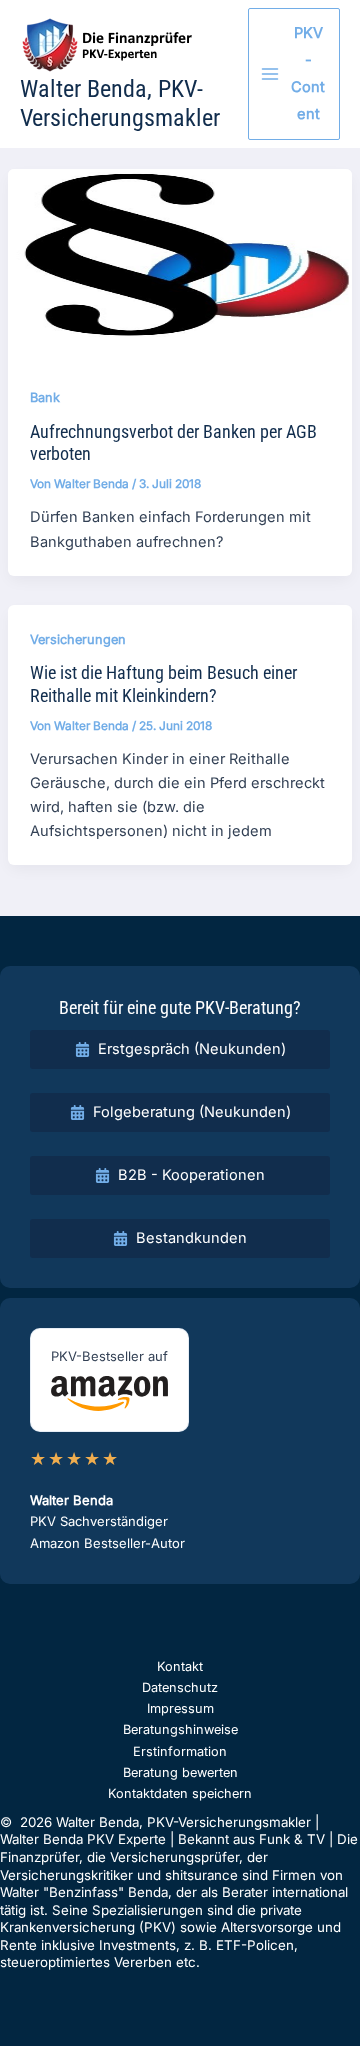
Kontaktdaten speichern (180, 1793)
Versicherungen (78, 639)
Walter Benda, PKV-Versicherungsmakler (120, 103)
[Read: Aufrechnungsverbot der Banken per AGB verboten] (180, 265)
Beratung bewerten (180, 1772)
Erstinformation (180, 1751)
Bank (45, 397)
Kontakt (180, 1666)
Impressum (180, 1708)
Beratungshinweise (180, 1729)
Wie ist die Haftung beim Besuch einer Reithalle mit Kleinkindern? (163, 683)
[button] (180, 1049)
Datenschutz (180, 1687)
